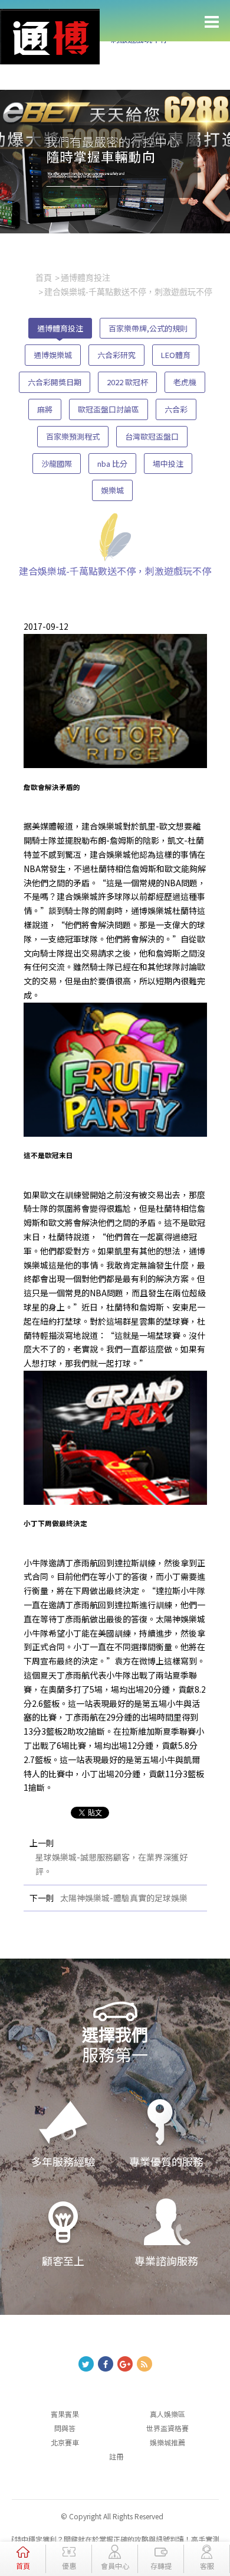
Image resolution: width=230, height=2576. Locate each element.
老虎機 (185, 382)
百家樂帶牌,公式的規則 (148, 328)
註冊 (116, 2456)
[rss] (144, 2364)
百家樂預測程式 (73, 436)
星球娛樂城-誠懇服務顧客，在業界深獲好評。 (111, 1864)
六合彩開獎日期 (55, 382)
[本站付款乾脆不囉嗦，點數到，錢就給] (50, 35)
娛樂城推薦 (167, 2442)
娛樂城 (112, 490)
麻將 (45, 409)
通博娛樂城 (53, 355)
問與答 (65, 2428)
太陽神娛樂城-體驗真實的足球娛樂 (124, 1898)
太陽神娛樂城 (180, 1619)
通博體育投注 (60, 328)
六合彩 (176, 409)
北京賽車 (65, 2442)
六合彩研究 (116, 355)
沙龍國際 (57, 464)
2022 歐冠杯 (127, 382)
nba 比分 (112, 464)
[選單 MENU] (212, 22)
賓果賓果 (65, 2414)
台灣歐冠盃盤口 (152, 436)
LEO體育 (176, 355)
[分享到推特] (86, 2364)
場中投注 (168, 464)
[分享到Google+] (125, 2364)
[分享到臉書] (106, 2364)
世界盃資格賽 (167, 2428)
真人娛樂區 (167, 2414)
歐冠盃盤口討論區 (109, 409)
